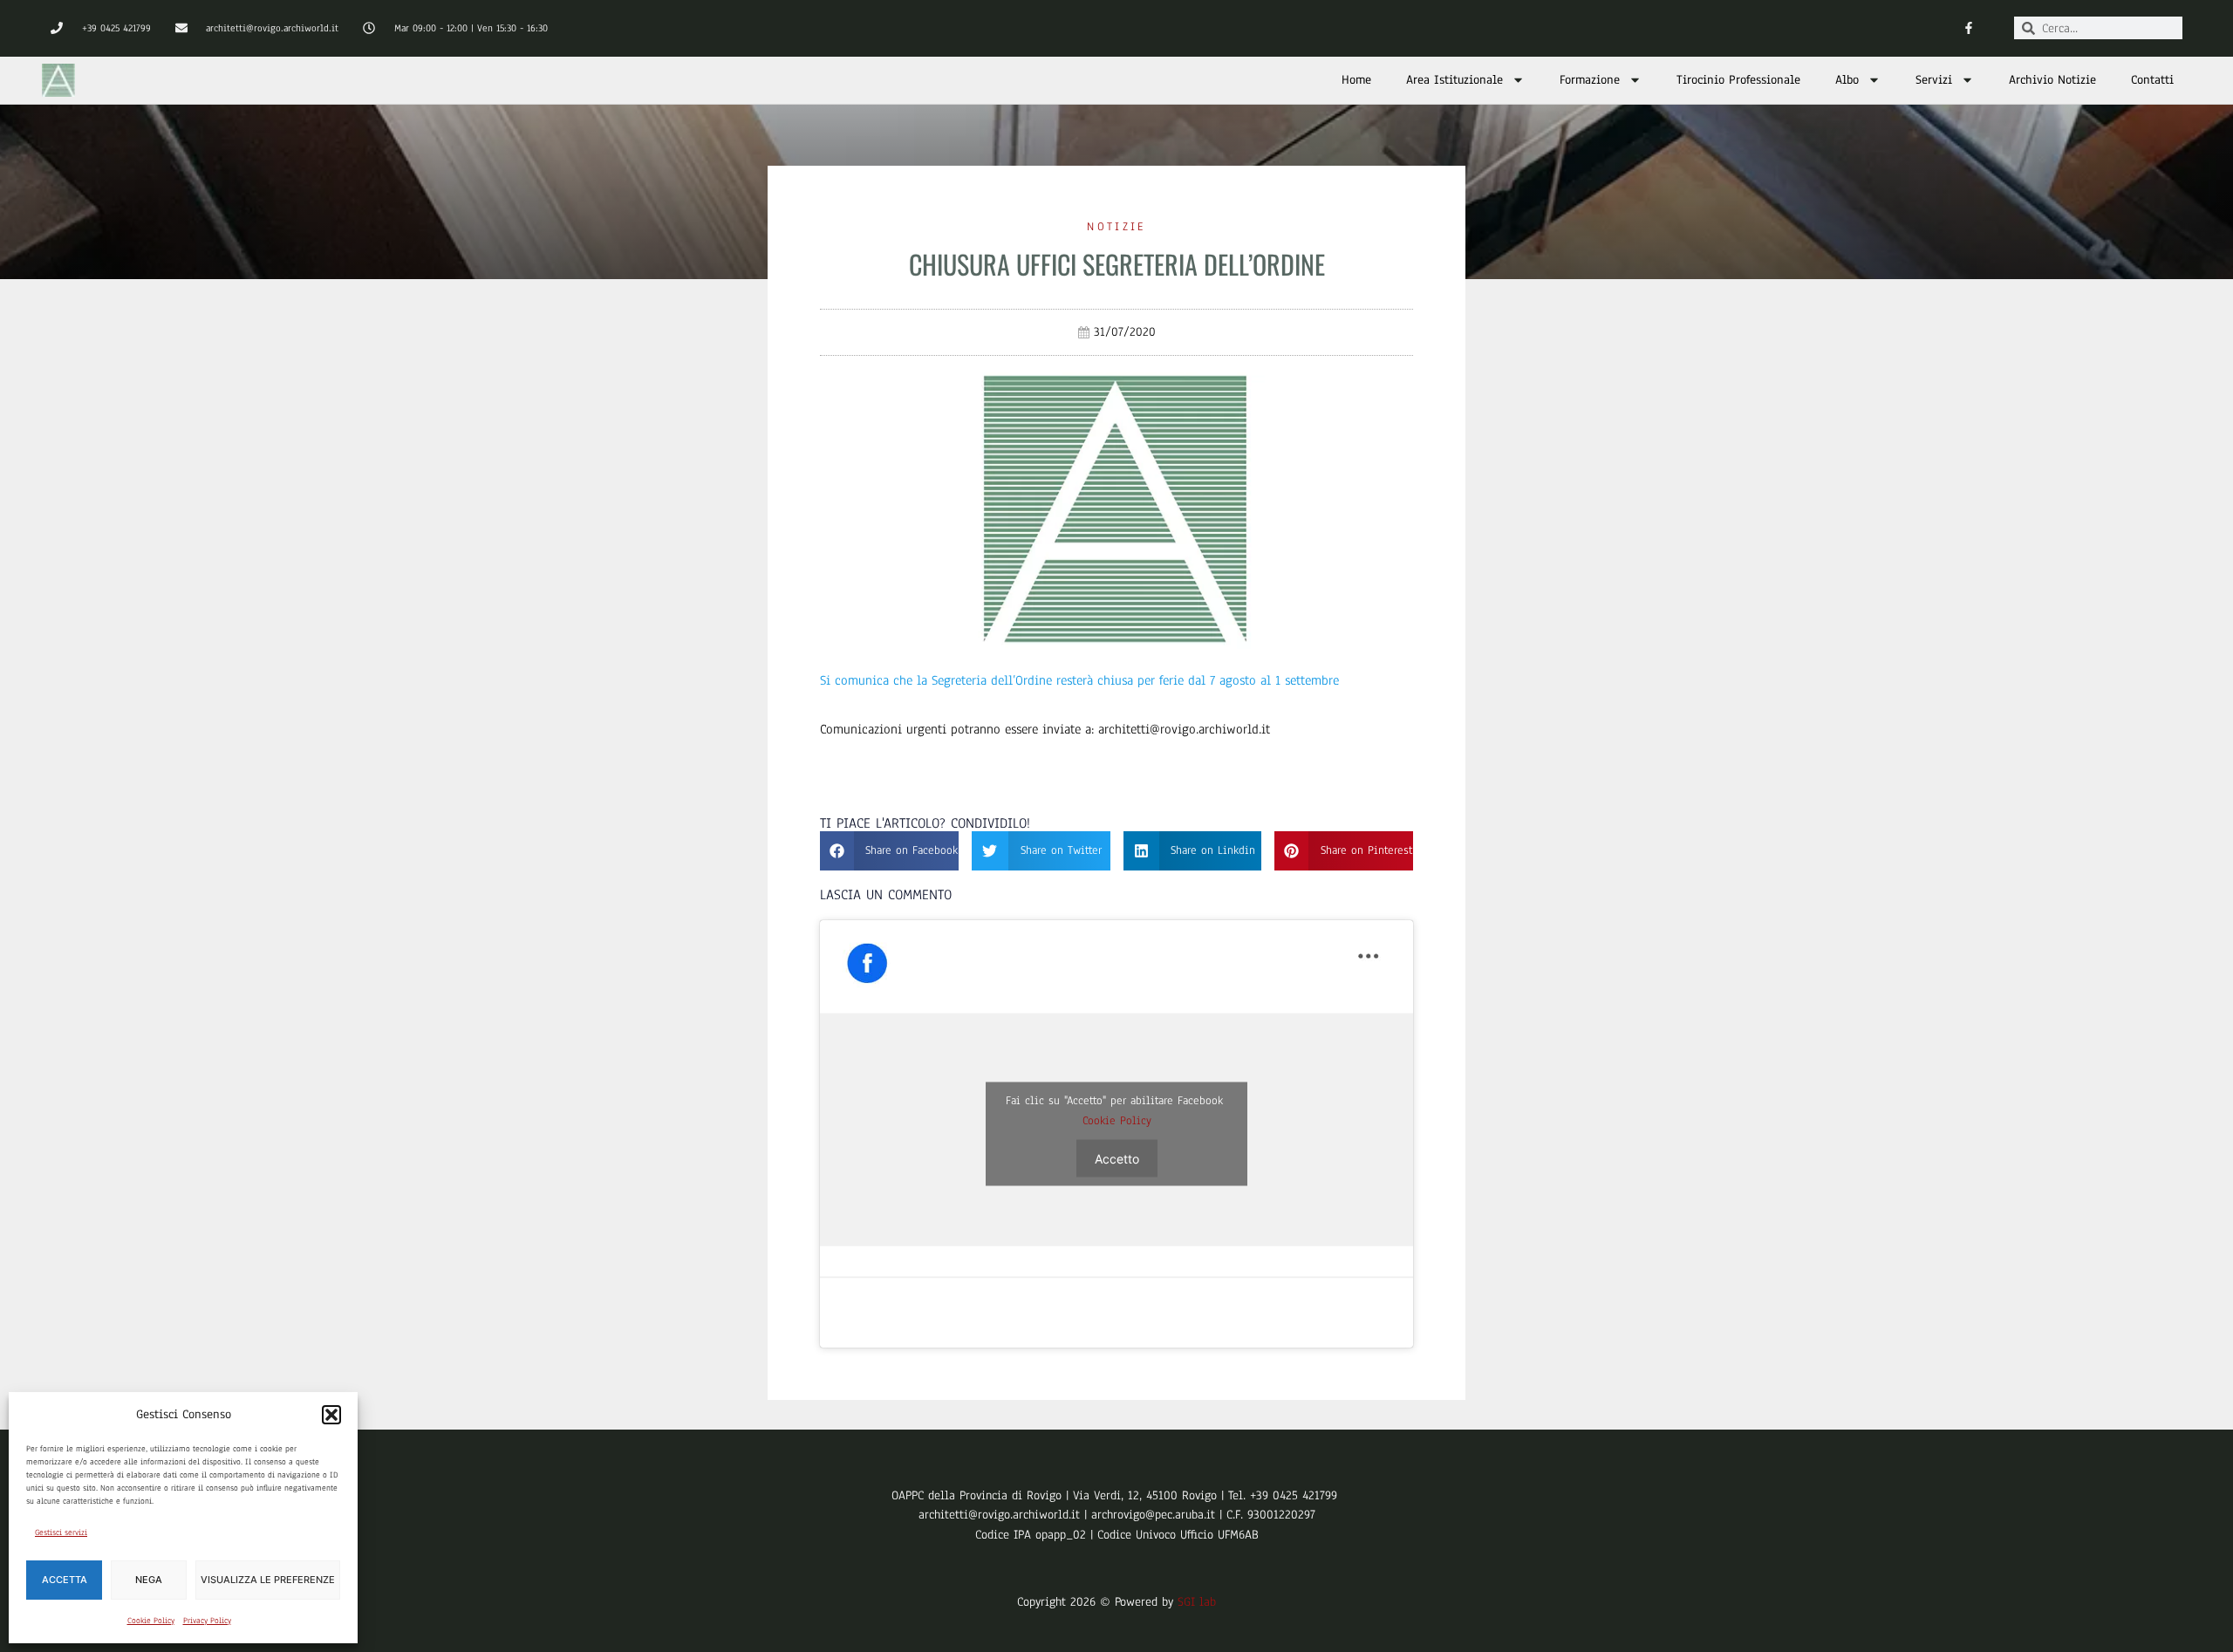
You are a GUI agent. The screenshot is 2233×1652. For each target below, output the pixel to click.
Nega (149, 1580)
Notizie (1116, 227)
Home (1356, 80)
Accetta (65, 1580)
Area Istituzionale (1455, 80)
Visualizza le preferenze (268, 1580)
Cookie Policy (151, 1620)
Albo (1847, 80)
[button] (331, 1415)
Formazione (1590, 80)
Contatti (2152, 80)
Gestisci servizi (61, 1532)
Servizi (1934, 80)
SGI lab (1197, 1602)
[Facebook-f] (1968, 28)
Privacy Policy (207, 1620)
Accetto (1117, 1159)
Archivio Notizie (2052, 80)
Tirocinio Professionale (1738, 80)
